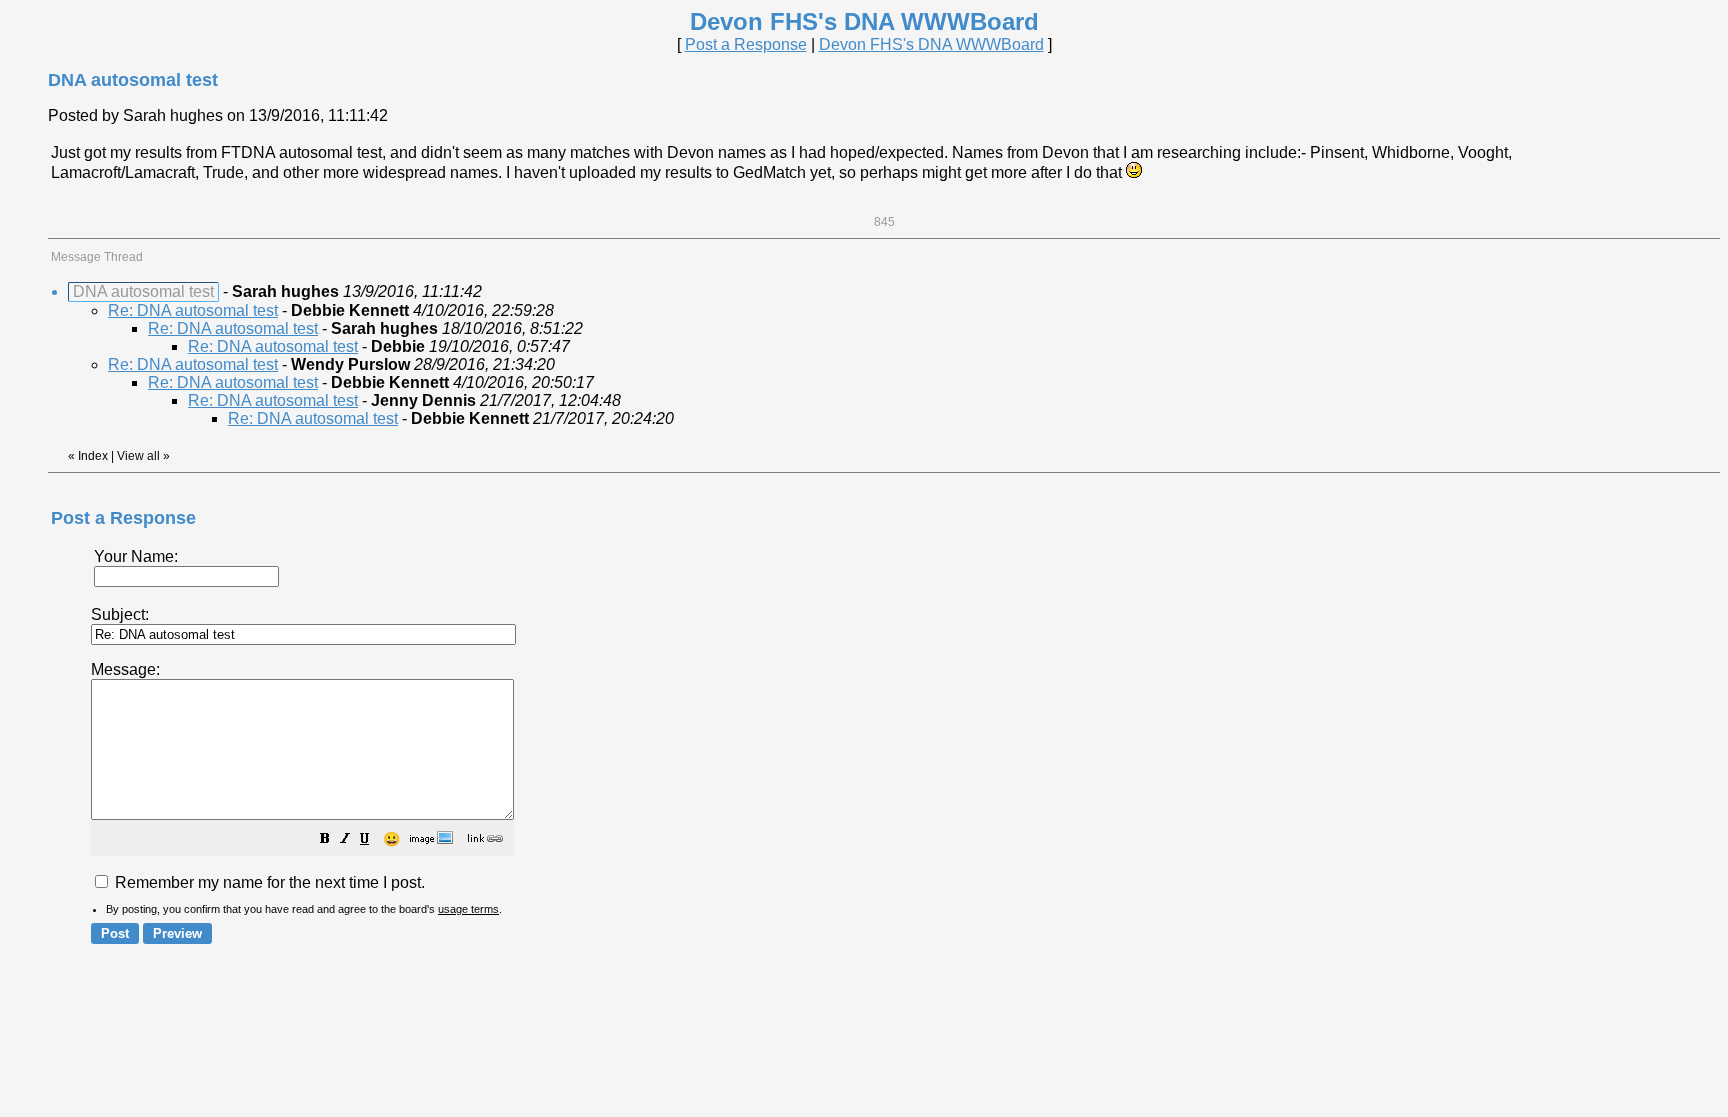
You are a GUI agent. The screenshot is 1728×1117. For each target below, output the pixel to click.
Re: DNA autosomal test (193, 310)
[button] (325, 840)
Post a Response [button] (746, 44)
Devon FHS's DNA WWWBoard (931, 44)
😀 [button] (391, 839)
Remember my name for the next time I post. (268, 882)
